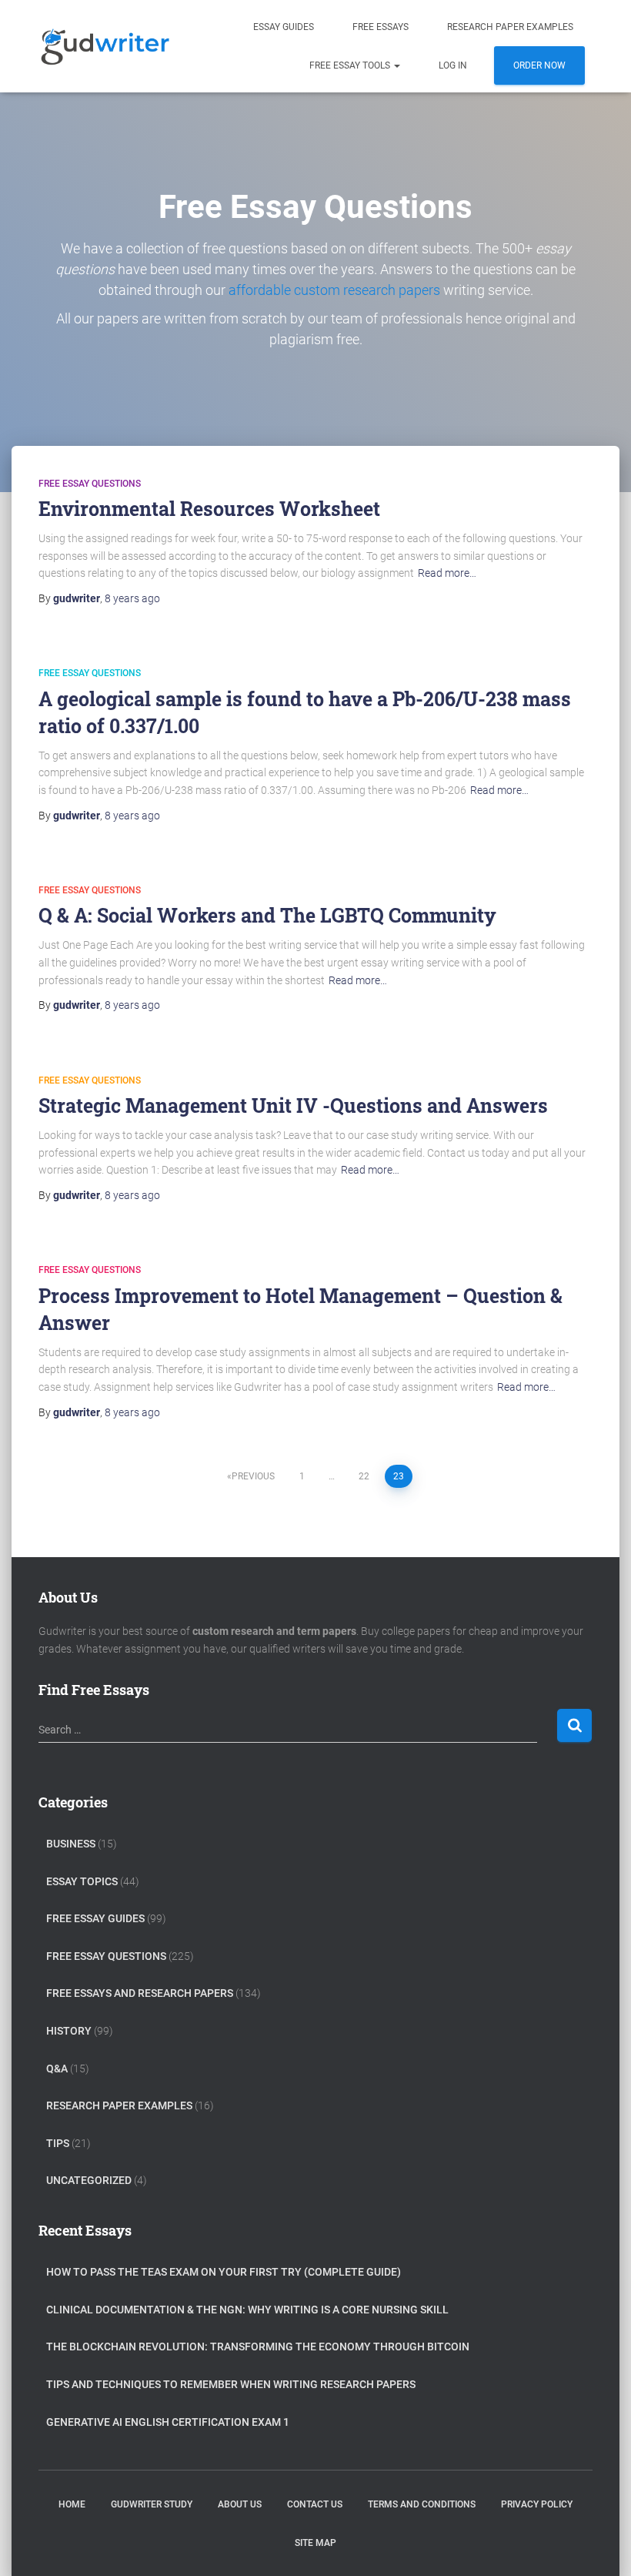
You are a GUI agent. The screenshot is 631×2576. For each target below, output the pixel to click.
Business (71, 1844)
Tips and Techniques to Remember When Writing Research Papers (231, 2384)
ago (132, 598)
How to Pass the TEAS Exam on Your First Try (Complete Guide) (224, 2272)
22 (364, 1476)
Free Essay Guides (95, 1918)
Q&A (57, 2069)
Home (72, 2504)
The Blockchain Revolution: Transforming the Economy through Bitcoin (258, 2347)
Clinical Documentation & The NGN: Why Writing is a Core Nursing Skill (247, 2310)
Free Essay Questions (90, 484)
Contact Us (315, 2504)
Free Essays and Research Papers (140, 1993)
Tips (58, 2143)
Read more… (447, 573)
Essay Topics (82, 1881)
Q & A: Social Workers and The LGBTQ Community (267, 915)
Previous (253, 1476)
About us (240, 2504)
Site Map (315, 2543)
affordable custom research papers (334, 290)
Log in (453, 65)
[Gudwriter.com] (106, 46)
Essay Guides (284, 27)
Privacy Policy (537, 2504)
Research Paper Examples (510, 27)
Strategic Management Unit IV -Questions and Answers (293, 1105)
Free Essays (381, 27)
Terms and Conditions (422, 2504)
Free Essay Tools (351, 65)
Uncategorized (89, 2180)
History (69, 2031)
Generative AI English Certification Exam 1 (168, 2422)
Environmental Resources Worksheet (209, 509)
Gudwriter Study (152, 2504)
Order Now (539, 65)
